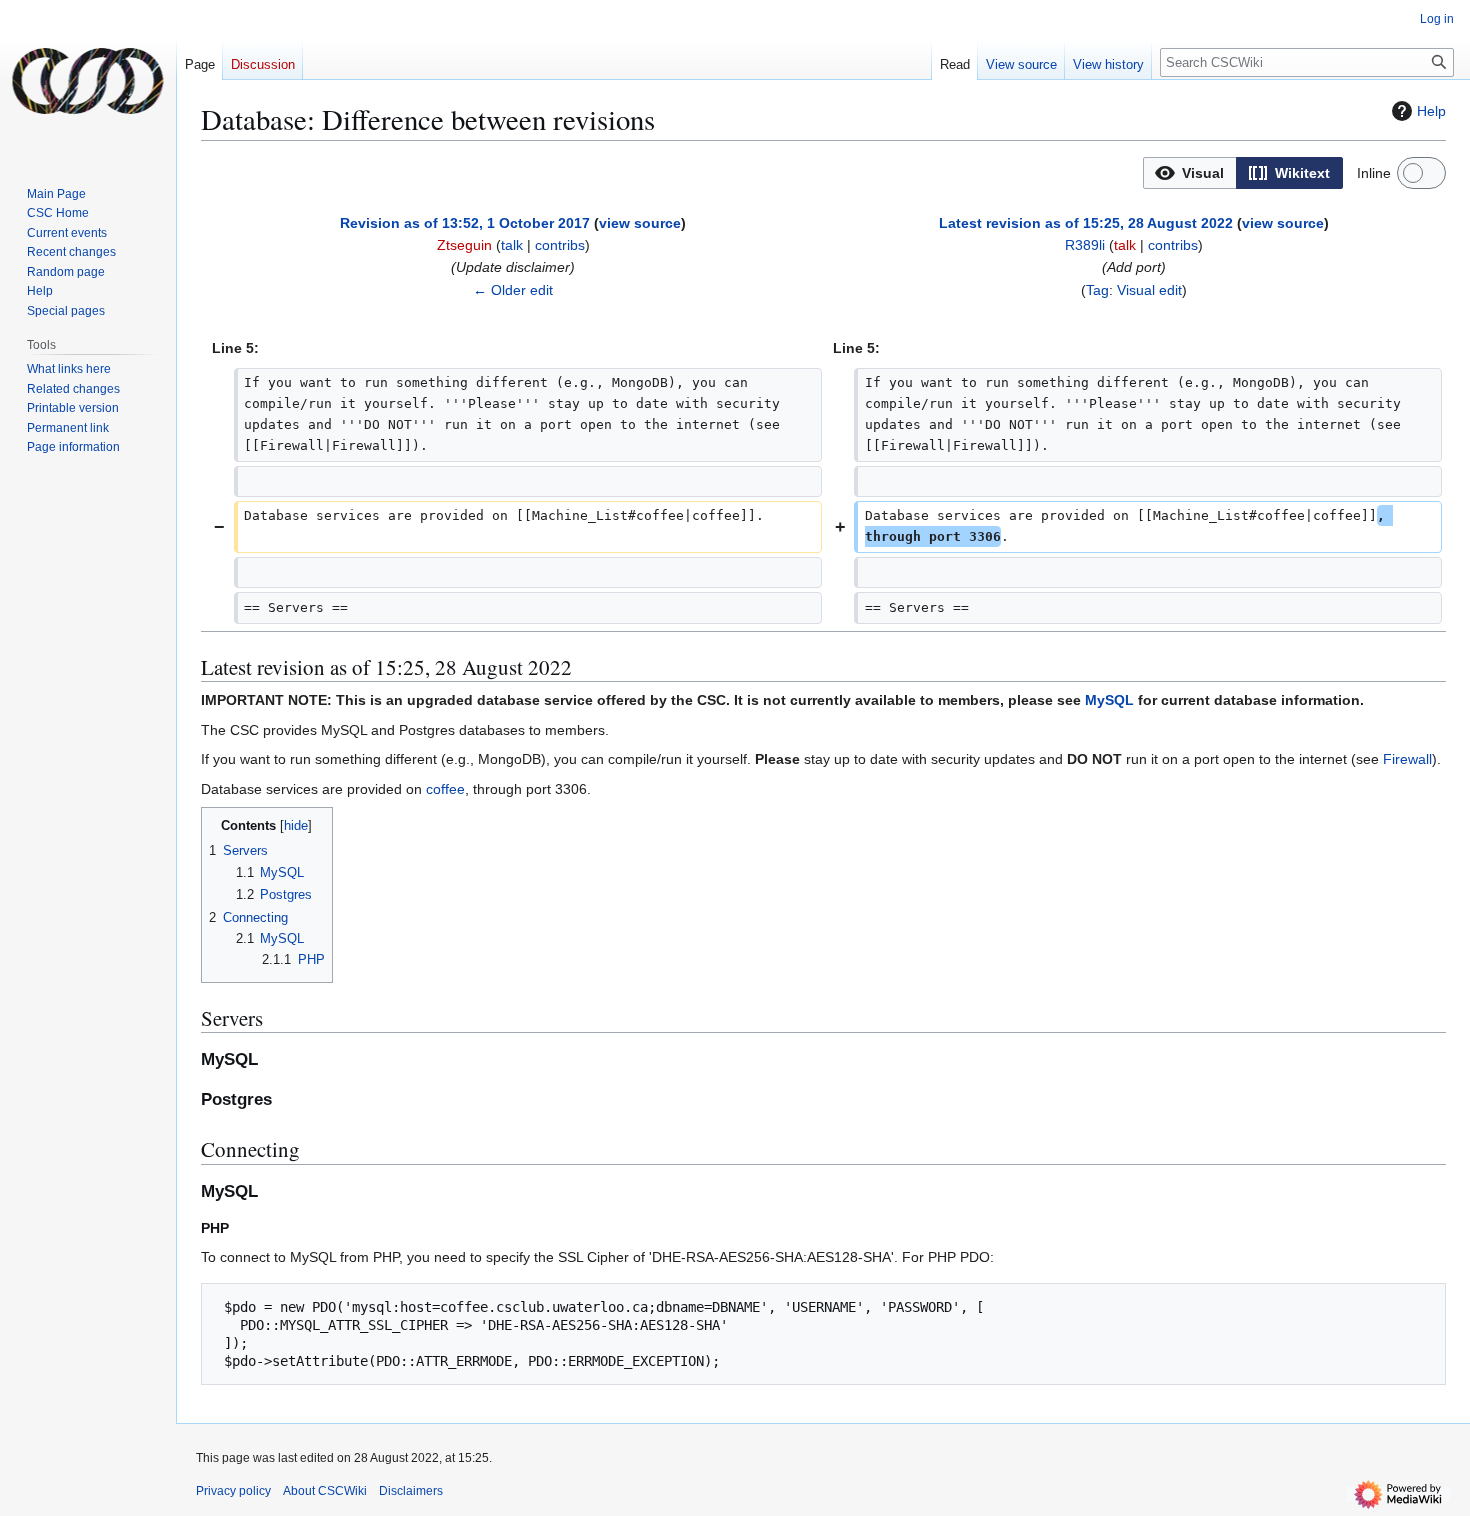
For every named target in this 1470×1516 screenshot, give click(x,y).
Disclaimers (411, 1491)
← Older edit (513, 290)
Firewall (1407, 759)
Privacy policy (233, 1491)
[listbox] (1243, 173)
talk (512, 245)
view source (640, 223)
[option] (1189, 172)
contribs (560, 245)
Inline (1374, 173)
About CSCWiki (325, 1491)
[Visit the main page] (88, 80)
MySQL (1109, 700)
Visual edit (1149, 290)
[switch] (1421, 173)
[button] (1190, 173)
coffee (445, 789)
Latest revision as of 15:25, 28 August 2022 (1086, 223)
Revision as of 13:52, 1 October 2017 (465, 223)
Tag (1097, 290)
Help (1431, 111)
